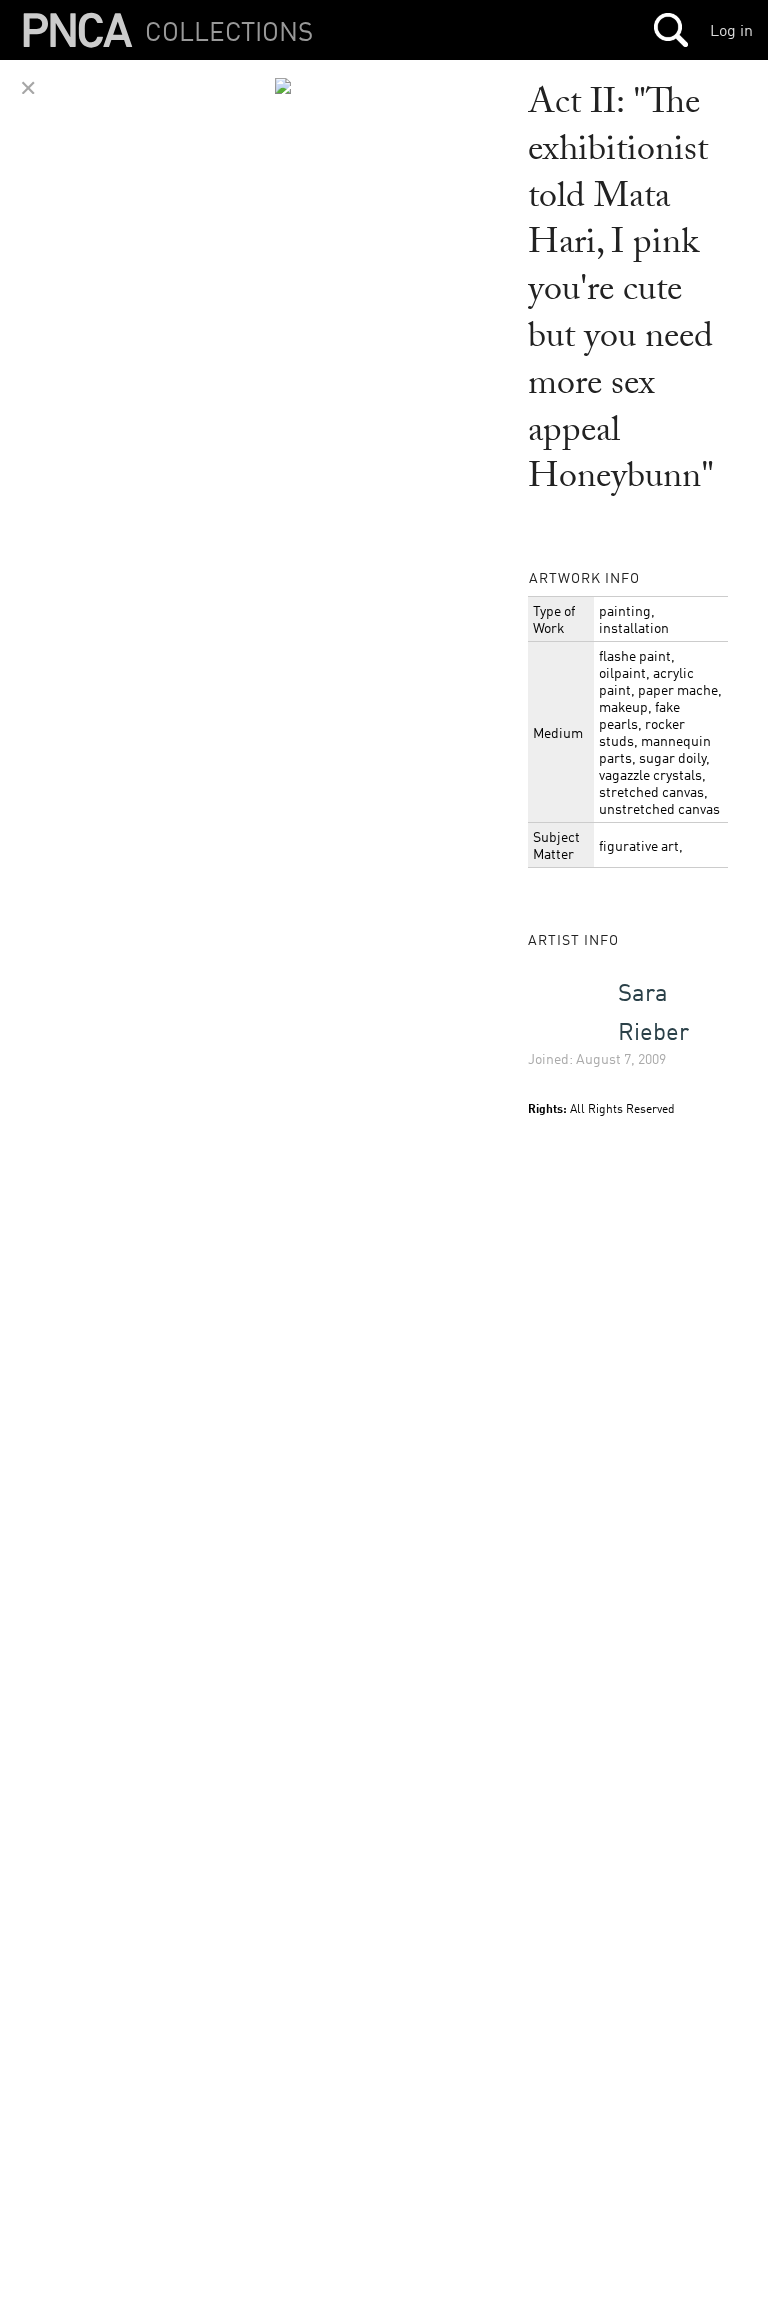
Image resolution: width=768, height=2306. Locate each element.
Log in (731, 30)
